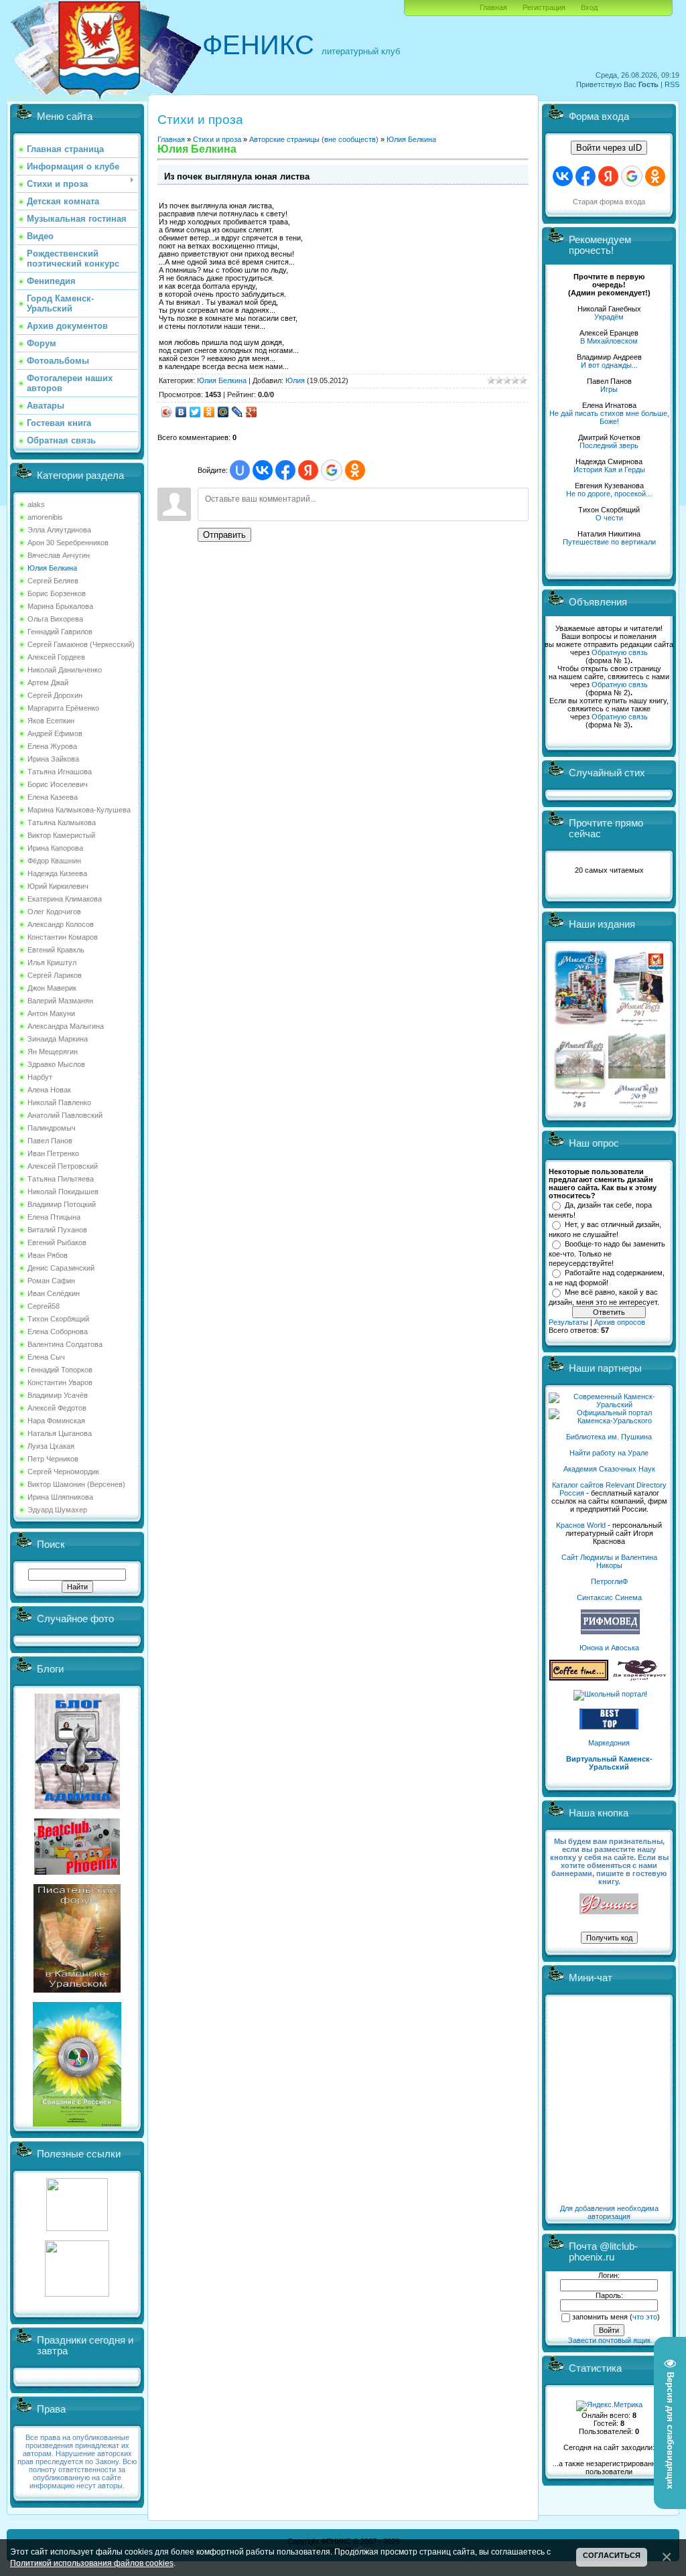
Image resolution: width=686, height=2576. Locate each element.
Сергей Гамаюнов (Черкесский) (81, 644)
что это (645, 2317)
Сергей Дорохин (55, 695)
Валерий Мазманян (60, 1001)
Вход (589, 7)
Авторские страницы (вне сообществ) (314, 139)
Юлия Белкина (52, 568)
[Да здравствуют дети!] (640, 1678)
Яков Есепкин (51, 721)
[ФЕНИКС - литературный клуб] (609, 1905)
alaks (36, 504)
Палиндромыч (52, 1128)
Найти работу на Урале (609, 1453)
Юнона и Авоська (609, 1648)
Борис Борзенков (57, 593)
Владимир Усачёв (58, 1395)
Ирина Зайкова (53, 759)
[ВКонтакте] (181, 412)
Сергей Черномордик (63, 1472)
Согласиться (612, 2555)
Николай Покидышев (63, 1192)
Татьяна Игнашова (60, 772)
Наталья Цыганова (60, 1433)
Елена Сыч (46, 1357)
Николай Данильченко (65, 670)
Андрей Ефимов (55, 733)
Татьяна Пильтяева (61, 1179)
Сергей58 (44, 1306)
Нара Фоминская (56, 1421)
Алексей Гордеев (56, 657)
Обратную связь (620, 652)
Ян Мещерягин (53, 1052)
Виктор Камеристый (61, 835)
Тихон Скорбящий (58, 1319)
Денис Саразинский (61, 1268)
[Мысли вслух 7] (638, 1025)
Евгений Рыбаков (57, 1242)
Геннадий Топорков (60, 1370)
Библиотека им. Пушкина (609, 1437)
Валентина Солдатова (65, 1344)
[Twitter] (195, 412)
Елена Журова (52, 746)
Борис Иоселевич (58, 784)
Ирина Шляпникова (60, 1497)
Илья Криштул (52, 962)
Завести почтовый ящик (609, 2340)
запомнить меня (600, 2317)
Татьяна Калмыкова (62, 822)
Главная (493, 7)
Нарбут (40, 1077)
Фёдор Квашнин (54, 861)
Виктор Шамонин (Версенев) (76, 1484)
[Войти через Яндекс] (308, 470)
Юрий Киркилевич (58, 886)
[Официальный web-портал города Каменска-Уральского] (609, 1421)
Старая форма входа (609, 202)
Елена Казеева (53, 797)
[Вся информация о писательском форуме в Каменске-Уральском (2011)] (77, 1990)
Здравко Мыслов (56, 1064)
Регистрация (544, 7)
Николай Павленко (59, 1102)
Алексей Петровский (63, 1166)
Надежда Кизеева (57, 873)
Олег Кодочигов (54, 912)
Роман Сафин (51, 1281)
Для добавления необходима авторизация (609, 2212)
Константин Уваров (60, 1382)
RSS (672, 84)
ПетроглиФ (609, 1581)
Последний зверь (609, 445)
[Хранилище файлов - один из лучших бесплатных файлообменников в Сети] (77, 2294)
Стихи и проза (217, 139)
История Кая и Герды (609, 470)
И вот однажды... (609, 365)
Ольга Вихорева (55, 619)
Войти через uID (609, 148)
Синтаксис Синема (609, 1597)
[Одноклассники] (209, 412)
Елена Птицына (54, 1217)
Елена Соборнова (58, 1332)
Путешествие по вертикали (609, 542)
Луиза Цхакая (51, 1446)
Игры (609, 389)
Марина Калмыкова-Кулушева (79, 810)
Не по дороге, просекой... (609, 494)
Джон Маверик (52, 988)
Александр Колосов (61, 924)
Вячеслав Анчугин (59, 555)
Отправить (224, 535)
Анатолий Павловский (65, 1115)
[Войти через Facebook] (285, 470)
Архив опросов (620, 1322)
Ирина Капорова (55, 848)
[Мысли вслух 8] (580, 1105)
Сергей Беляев (53, 581)
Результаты (568, 1322)
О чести (609, 518)
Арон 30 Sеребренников (68, 543)
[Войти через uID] (240, 470)
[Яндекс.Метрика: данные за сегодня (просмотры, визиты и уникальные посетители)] (609, 2406)
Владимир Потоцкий (62, 1204)
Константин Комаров (63, 937)
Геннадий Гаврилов (60, 632)
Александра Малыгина (66, 1026)
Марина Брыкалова (60, 606)
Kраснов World (581, 1525)
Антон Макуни (51, 1013)
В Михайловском (609, 341)
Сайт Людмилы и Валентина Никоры (609, 1561)
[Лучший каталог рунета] (609, 1727)
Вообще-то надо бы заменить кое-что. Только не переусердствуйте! (607, 1253)
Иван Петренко (53, 1153)
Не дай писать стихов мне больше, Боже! (609, 417)
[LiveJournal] (237, 412)
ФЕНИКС (258, 45)
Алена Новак (49, 1090)
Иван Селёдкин (54, 1293)
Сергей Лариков (55, 975)
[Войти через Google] (332, 470)
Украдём (609, 317)
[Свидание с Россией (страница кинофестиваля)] (77, 2124)
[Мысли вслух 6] (581, 1025)
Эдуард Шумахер (57, 1510)
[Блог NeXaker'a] (77, 1806)
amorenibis (45, 517)
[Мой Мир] (223, 412)
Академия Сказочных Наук (609, 1469)
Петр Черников (53, 1459)
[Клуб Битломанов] (77, 1872)
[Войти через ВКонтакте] (263, 470)
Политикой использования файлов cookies (92, 2563)
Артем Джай (48, 683)
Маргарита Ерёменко (63, 708)
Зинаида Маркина (58, 1039)
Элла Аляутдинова (59, 530)
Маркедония (609, 1743)
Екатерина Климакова (65, 899)
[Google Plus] (252, 412)
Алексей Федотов (57, 1408)
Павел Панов (50, 1141)
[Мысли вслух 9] (637, 1105)
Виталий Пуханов (57, 1230)
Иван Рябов (48, 1255)
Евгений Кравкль (56, 950)
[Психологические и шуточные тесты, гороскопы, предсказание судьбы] (77, 2228)
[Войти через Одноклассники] (355, 470)
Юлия (295, 380)
